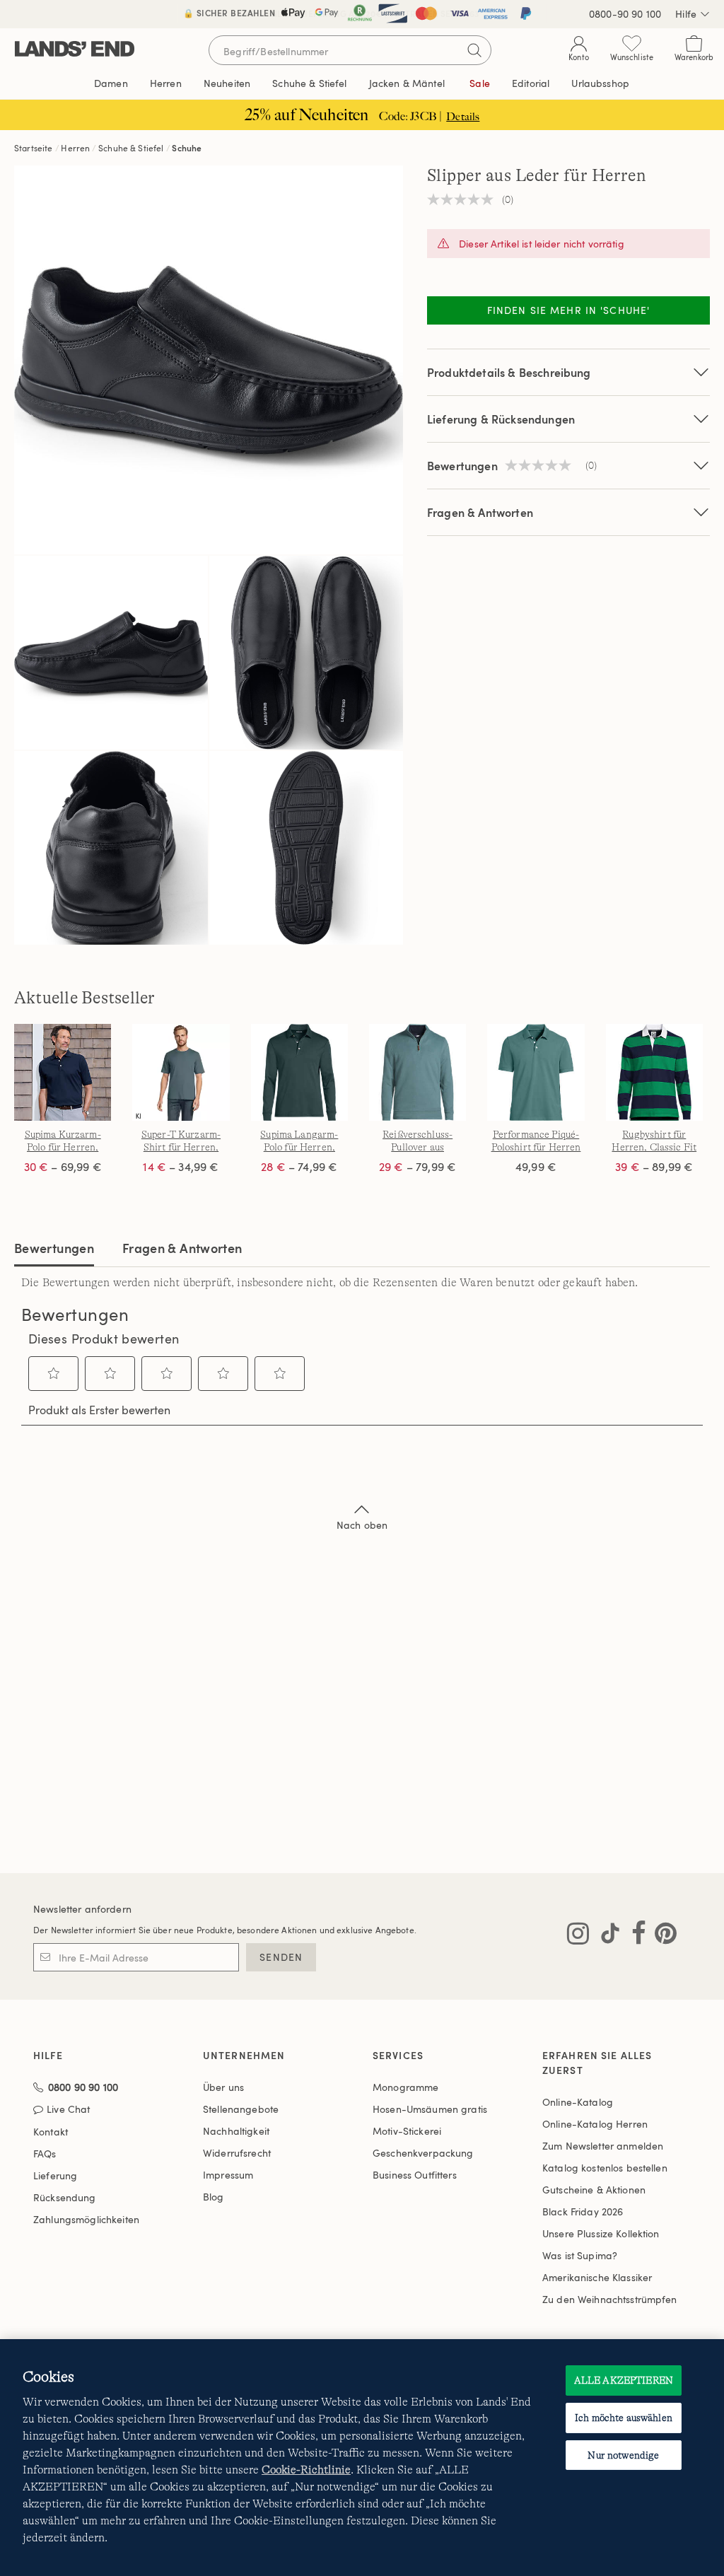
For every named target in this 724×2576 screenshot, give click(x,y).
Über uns (223, 2087)
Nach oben (362, 1525)
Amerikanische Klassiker (597, 2277)
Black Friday (583, 2211)
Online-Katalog (578, 2102)
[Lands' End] (75, 50)
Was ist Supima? (580, 2255)
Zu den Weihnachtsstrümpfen (610, 2299)
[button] (54, 1373)
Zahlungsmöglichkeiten (86, 2219)
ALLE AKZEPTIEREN (624, 2380)
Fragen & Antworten (480, 512)
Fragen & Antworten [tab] (182, 1248)
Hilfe (686, 14)
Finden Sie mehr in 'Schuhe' (568, 310)
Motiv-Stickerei (407, 2131)
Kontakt (51, 2132)
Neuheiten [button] (227, 83)
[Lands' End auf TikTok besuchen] (606, 1936)
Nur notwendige (623, 2455)
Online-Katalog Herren (595, 2124)
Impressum (228, 2175)
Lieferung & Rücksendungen (501, 419)
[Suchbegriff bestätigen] (474, 50)
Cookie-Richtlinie (306, 2470)
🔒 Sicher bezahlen (229, 13)
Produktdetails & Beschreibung (509, 372)
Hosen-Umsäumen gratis (430, 2109)
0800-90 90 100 (625, 14)
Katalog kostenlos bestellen (605, 2168)
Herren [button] (166, 83)
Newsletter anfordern (82, 1909)
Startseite (34, 148)
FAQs (45, 2154)
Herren (75, 148)
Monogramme (405, 2087)
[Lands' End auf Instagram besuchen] (578, 1936)
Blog (214, 2197)
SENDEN (281, 1957)
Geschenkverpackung (423, 2153)
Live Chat (68, 2110)
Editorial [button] (531, 83)
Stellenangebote (241, 2109)
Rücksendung (65, 2197)
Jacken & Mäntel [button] (407, 83)
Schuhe (187, 148)
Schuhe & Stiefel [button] (309, 83)
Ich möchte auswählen (624, 2418)
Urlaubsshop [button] (600, 83)
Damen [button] (111, 83)
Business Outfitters (415, 2175)
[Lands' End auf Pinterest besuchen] (661, 1936)
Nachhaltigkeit (236, 2131)
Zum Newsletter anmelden (603, 2146)
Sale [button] (480, 83)
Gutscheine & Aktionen (594, 2190)
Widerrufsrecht (237, 2153)
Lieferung (55, 2175)
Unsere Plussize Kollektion (601, 2233)
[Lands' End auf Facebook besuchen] (635, 1936)
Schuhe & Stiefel (131, 148)
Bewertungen (54, 1248)
